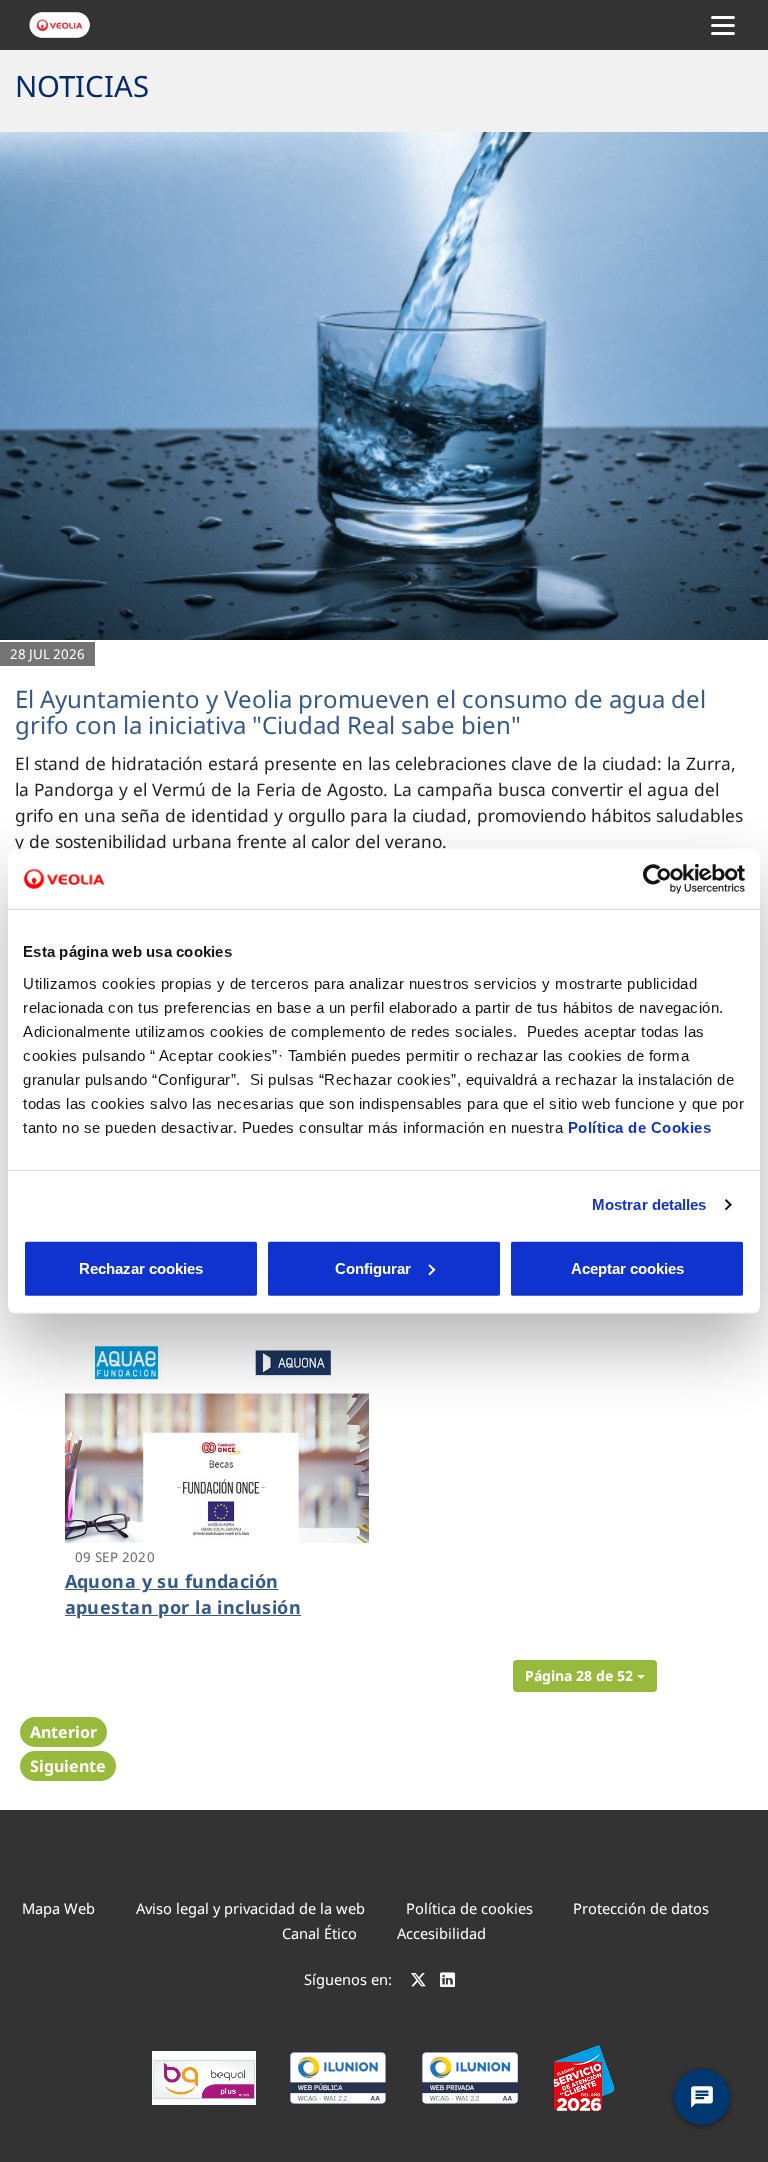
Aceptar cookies (627, 1267)
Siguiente (68, 1766)
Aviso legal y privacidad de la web (250, 1908)
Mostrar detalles (649, 1204)
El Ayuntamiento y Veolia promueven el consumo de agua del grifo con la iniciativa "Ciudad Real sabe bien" (360, 711)
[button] (585, 1676)
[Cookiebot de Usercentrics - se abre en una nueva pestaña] (657, 879)
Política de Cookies (640, 1126)
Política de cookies (469, 1908)
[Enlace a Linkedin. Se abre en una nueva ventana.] (447, 1982)
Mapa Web (58, 1908)
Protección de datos (641, 1908)
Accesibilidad (441, 1933)
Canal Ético (319, 1933)
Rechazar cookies (141, 1267)
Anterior (63, 1732)
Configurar (373, 1267)
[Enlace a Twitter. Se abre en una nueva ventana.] (418, 1982)
